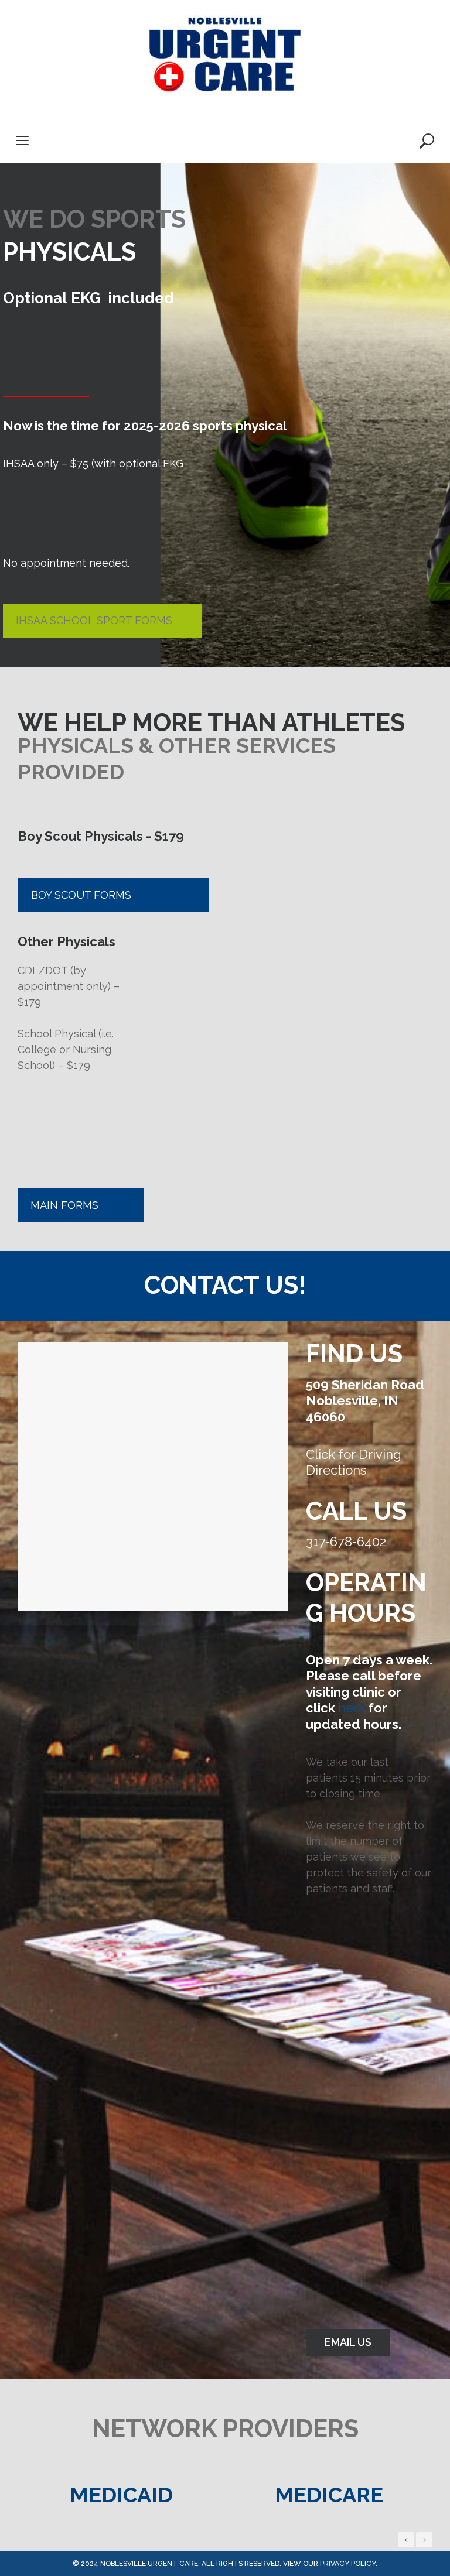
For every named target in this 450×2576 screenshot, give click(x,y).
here (352, 1708)
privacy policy (348, 2564)
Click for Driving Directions (354, 1462)
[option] (121, 2495)
